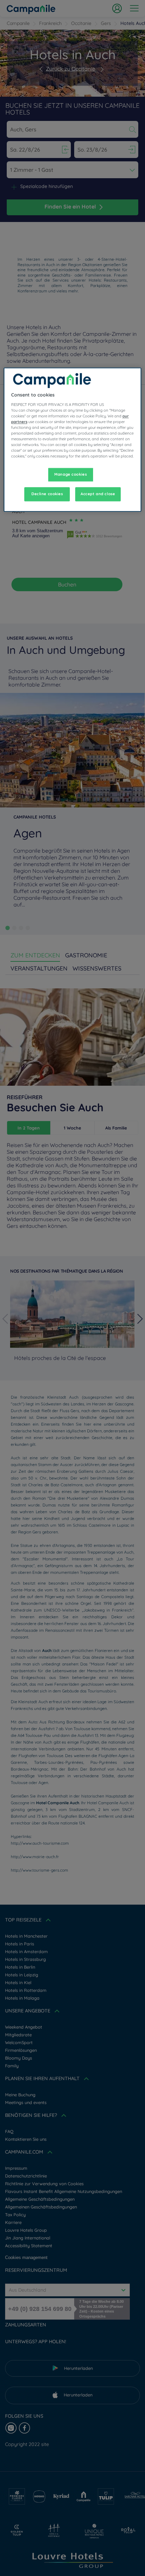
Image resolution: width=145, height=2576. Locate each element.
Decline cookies (47, 494)
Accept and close (98, 494)
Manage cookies (70, 475)
